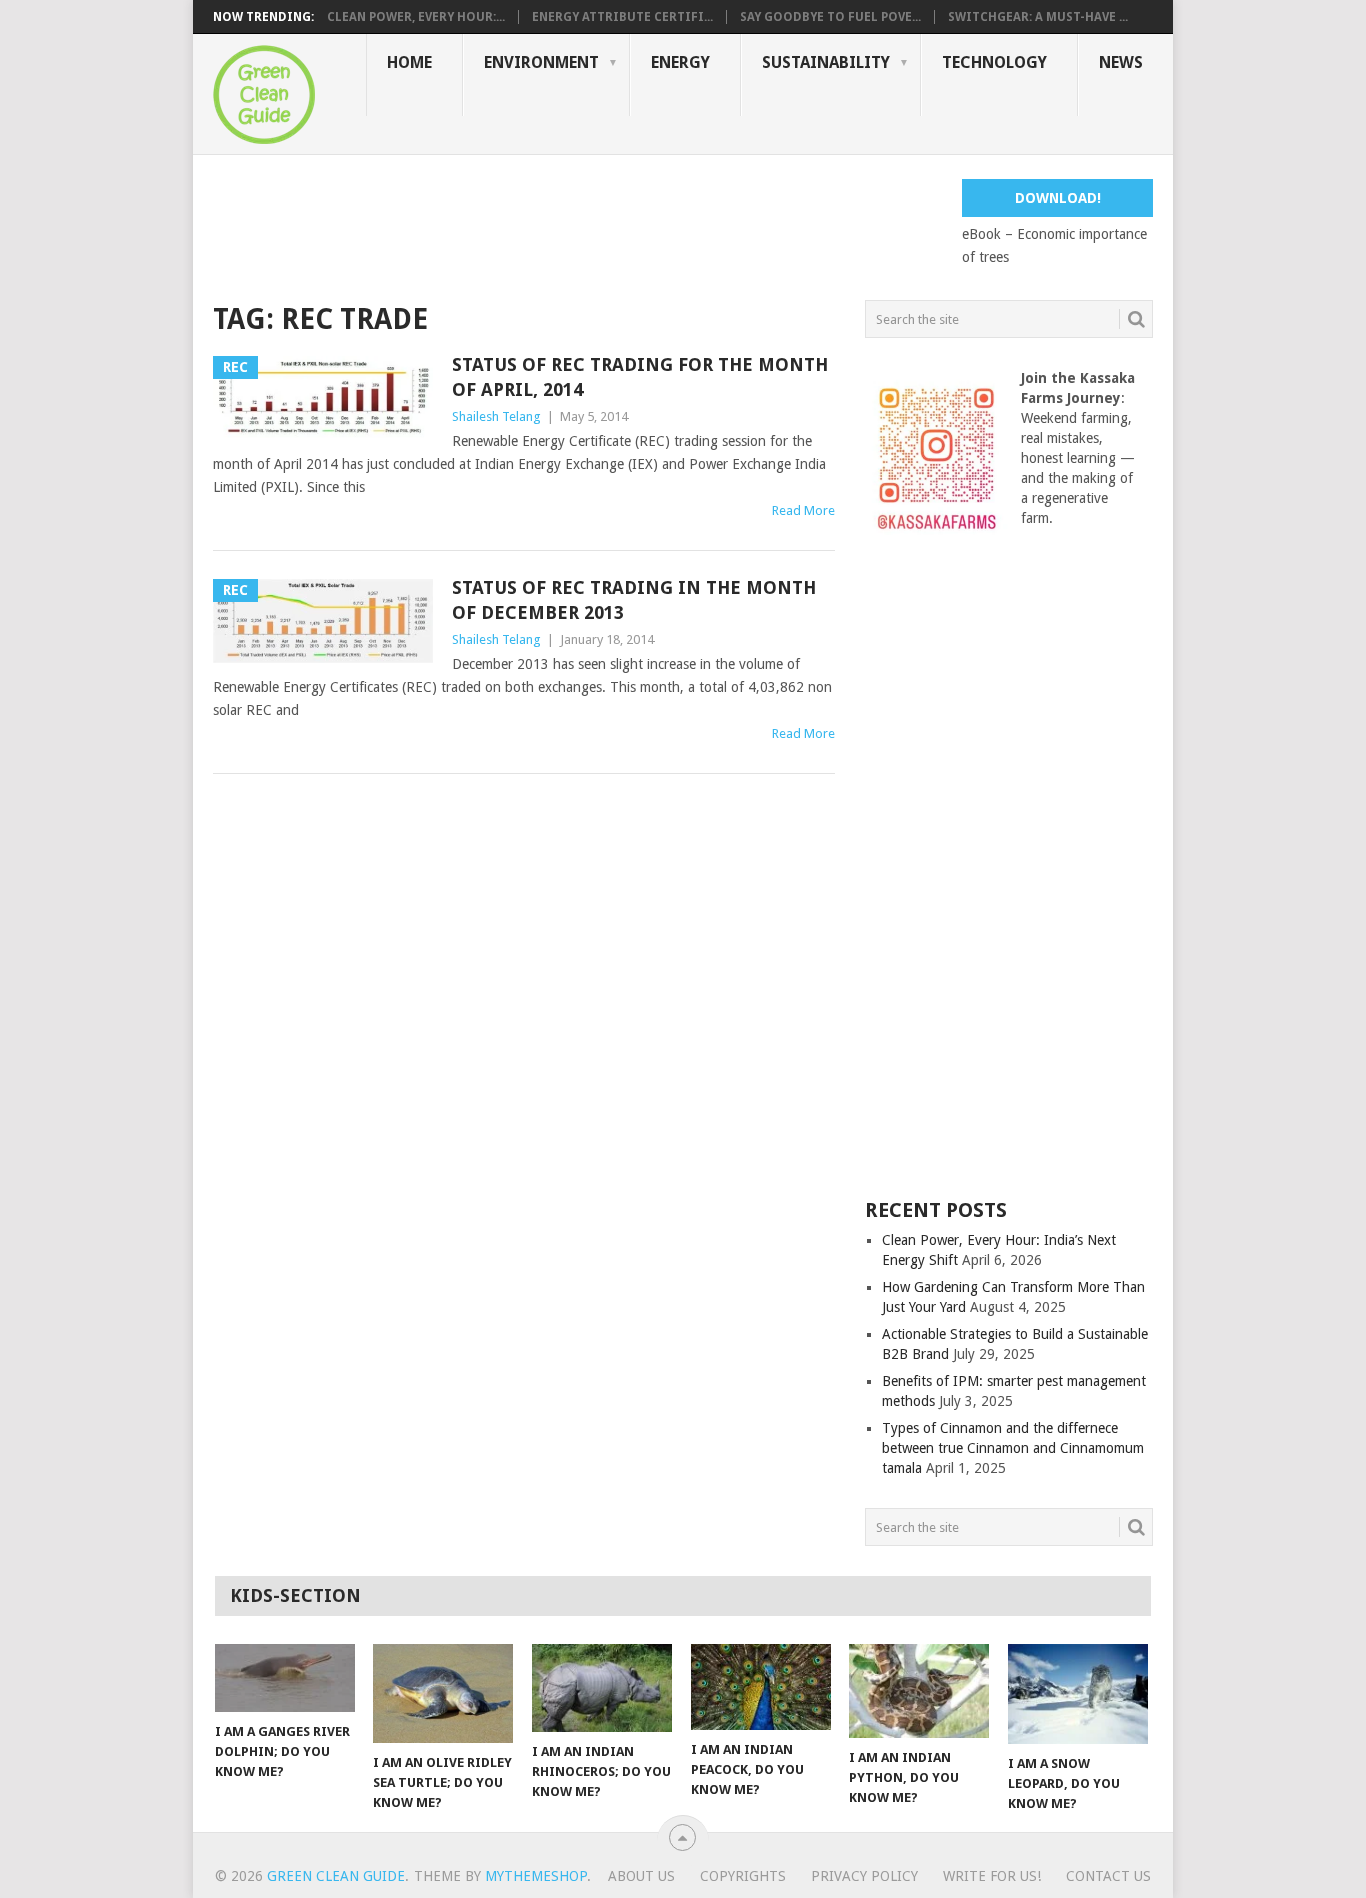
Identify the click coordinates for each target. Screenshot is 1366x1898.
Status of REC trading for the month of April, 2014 (640, 377)
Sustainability (826, 62)
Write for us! (992, 1876)
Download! (1058, 198)
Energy (680, 62)
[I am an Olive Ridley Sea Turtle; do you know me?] (443, 1693)
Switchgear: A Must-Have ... (1038, 17)
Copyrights (743, 1876)
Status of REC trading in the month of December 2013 (634, 600)
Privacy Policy (864, 1876)
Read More (803, 510)
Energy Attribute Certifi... (622, 17)
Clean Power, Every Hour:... (416, 17)
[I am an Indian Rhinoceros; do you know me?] (602, 1688)
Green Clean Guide (336, 1876)
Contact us (1108, 1876)
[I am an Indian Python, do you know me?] (919, 1691)
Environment (541, 62)
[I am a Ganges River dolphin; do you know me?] (285, 1678)
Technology (994, 62)
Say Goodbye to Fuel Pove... (830, 17)
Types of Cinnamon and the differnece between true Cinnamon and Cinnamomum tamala (1013, 1448)
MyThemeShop (536, 1876)
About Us (641, 1876)
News (1121, 62)
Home (409, 62)
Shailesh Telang (496, 416)
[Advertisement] (577, 224)
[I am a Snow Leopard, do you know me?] (1078, 1694)
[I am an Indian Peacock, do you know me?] (761, 1687)
